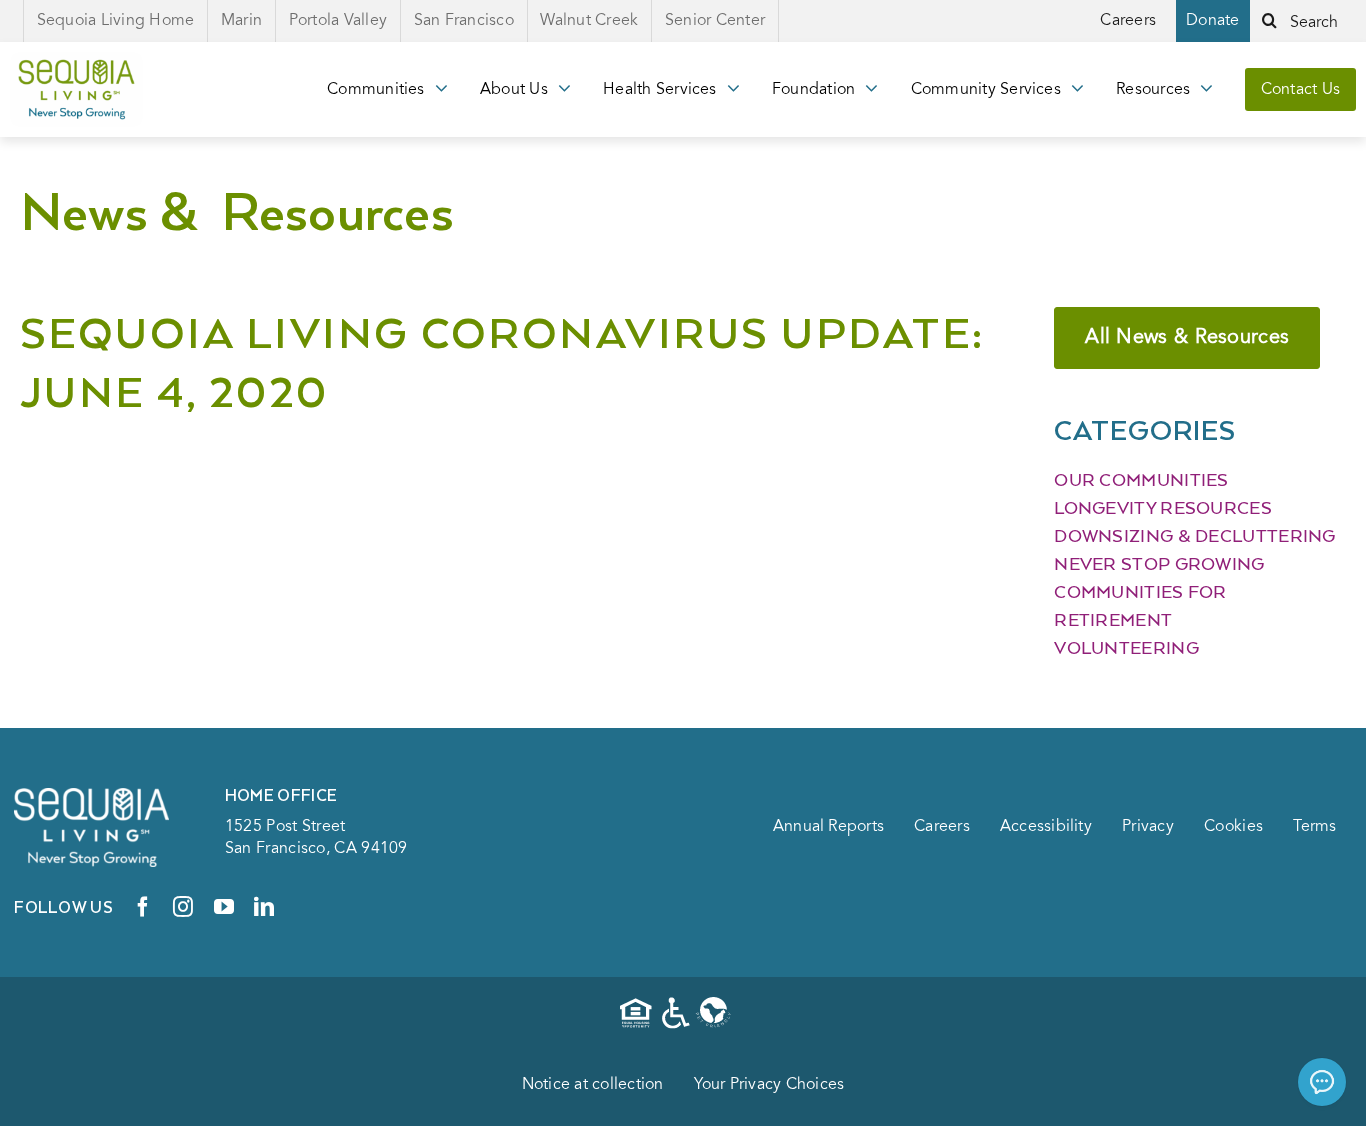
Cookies (1233, 827)
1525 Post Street (285, 827)
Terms (1315, 827)
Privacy (1148, 827)
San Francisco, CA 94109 (316, 849)
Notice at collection (593, 1085)
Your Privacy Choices (769, 1085)
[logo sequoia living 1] (76, 62)
